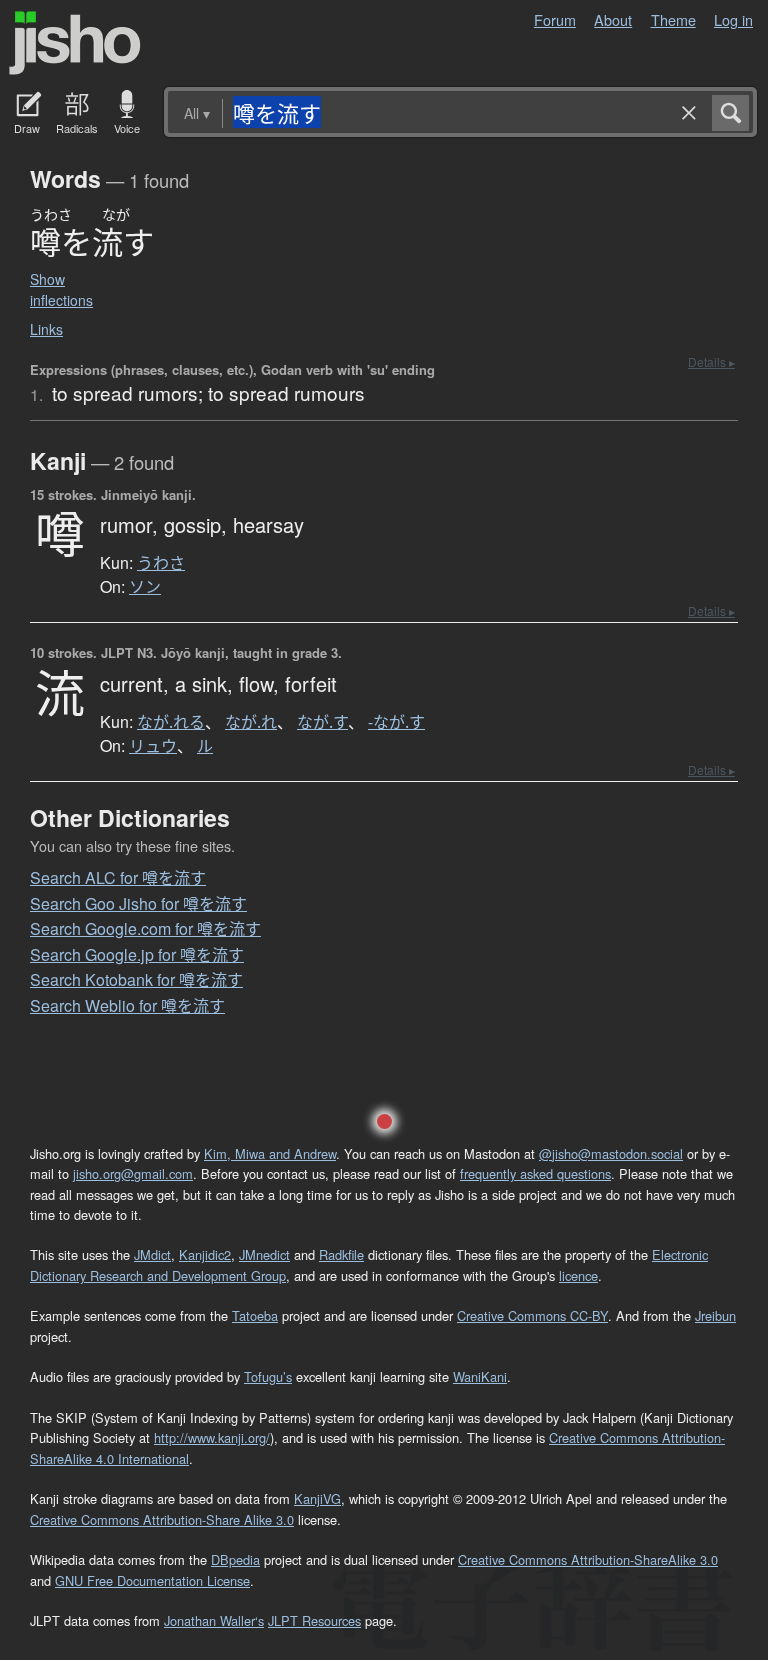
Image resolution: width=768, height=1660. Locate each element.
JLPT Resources (314, 1620)
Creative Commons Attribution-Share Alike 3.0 (162, 1519)
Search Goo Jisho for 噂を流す (138, 903)
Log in (733, 19)
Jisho (75, 43)
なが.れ (251, 722)
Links (46, 329)
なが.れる (171, 722)
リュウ (153, 746)
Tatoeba (255, 1315)
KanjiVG (317, 1498)
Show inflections (61, 289)
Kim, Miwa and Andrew (270, 1153)
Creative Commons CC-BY (532, 1315)
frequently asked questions (535, 1173)
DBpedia (235, 1559)
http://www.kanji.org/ (212, 1437)
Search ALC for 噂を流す (118, 877)
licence (578, 1275)
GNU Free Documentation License (152, 1580)
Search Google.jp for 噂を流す (137, 954)
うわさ (161, 563)
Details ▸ (711, 361)
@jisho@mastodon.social (611, 1153)
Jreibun (715, 1315)
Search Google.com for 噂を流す (145, 928)
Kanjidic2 (205, 1254)
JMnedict (264, 1254)
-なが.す (396, 722)
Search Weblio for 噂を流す (127, 1005)
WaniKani (480, 1376)
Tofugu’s (268, 1376)
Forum (555, 19)
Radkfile (341, 1254)
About (613, 19)
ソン (145, 587)
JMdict (152, 1254)
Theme (673, 19)
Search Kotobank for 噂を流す (136, 979)
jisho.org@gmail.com (133, 1173)
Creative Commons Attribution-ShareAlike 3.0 (588, 1559)
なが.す (322, 722)
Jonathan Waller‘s (214, 1620)
